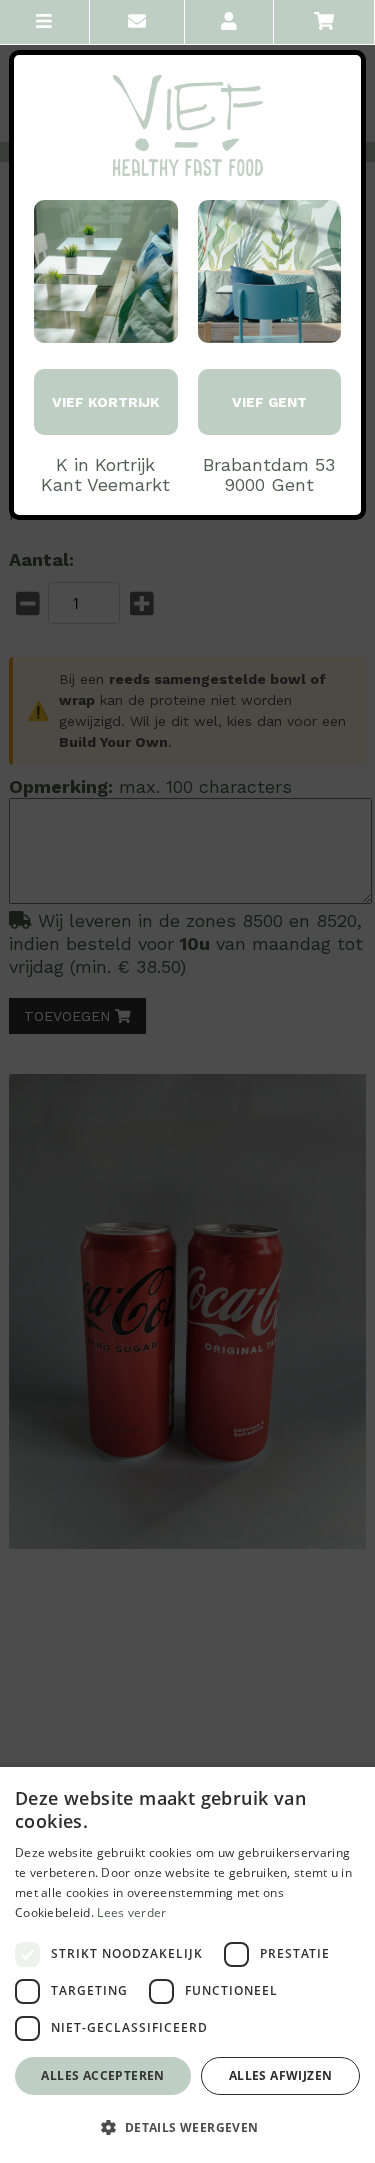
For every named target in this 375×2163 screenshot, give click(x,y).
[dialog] (187, 1965)
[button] (187, 2128)
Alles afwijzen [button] (281, 2075)
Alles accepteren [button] (102, 2075)
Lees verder (131, 1912)
